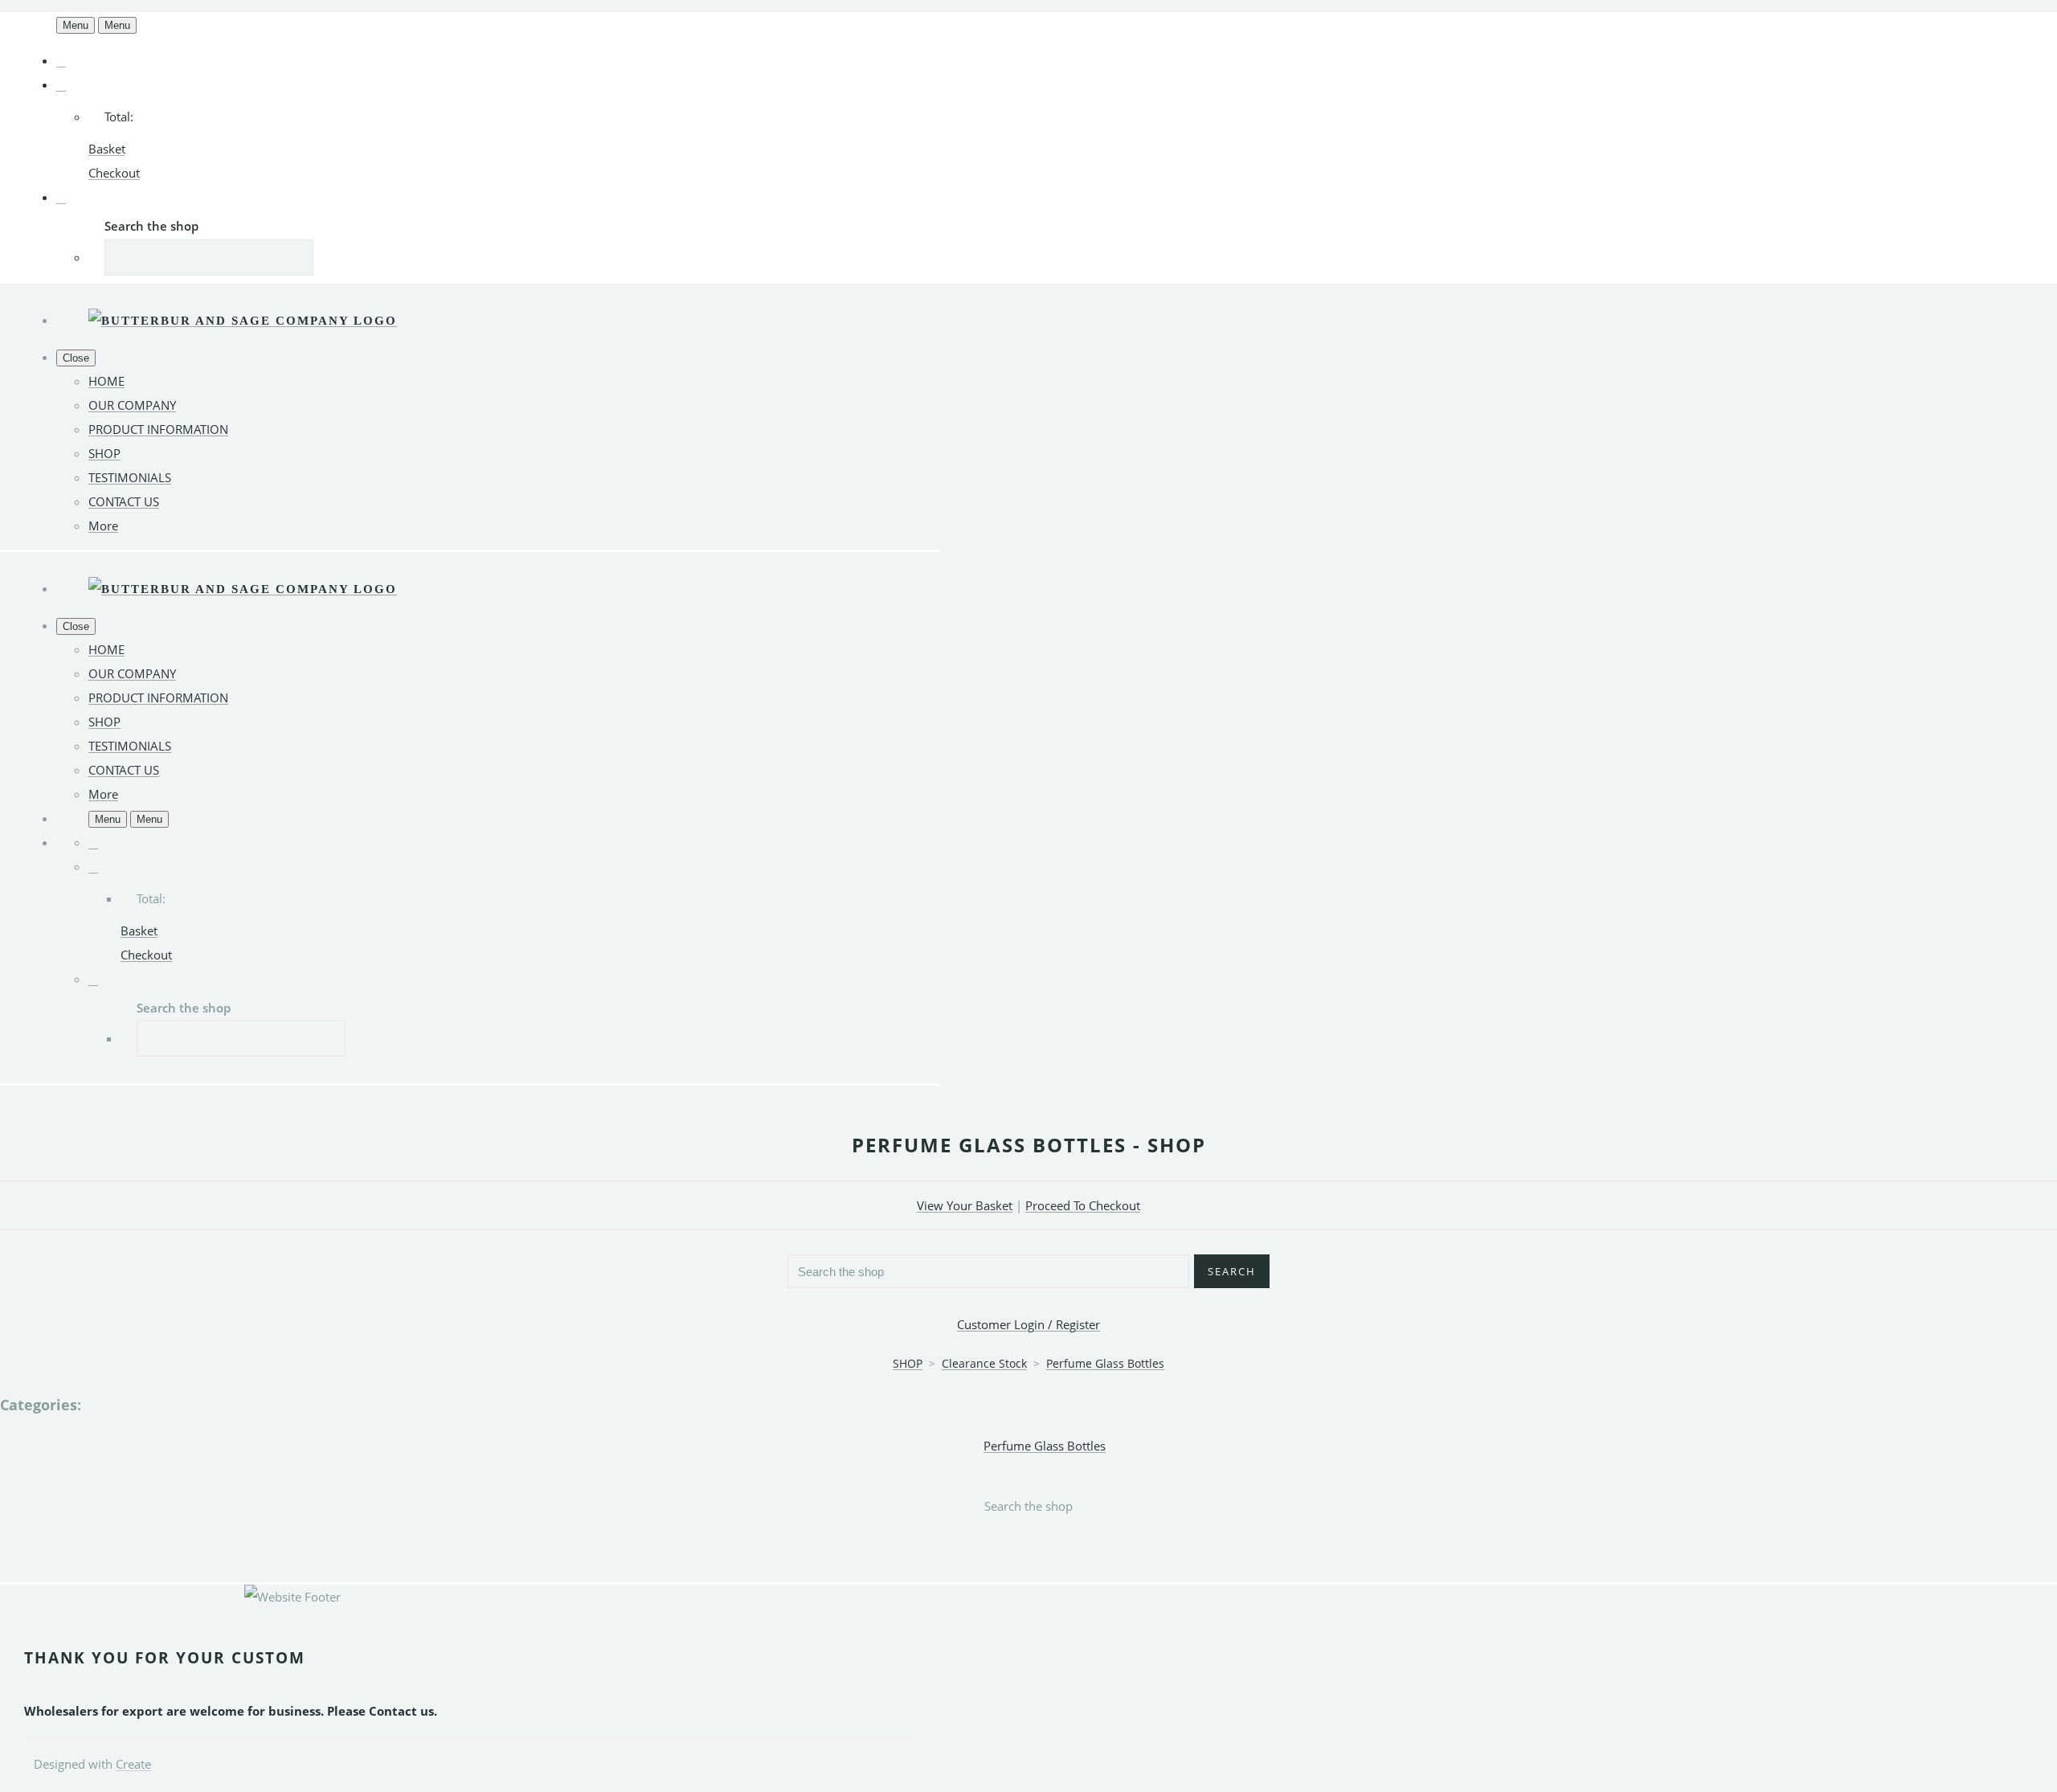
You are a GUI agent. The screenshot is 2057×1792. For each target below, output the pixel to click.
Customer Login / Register (1028, 1324)
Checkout (114, 173)
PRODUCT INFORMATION (158, 429)
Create (133, 1764)
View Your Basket (965, 1205)
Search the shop (1028, 1506)
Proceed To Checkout (1083, 1205)
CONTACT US (124, 501)
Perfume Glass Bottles (1105, 1363)
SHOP (104, 453)
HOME (106, 381)
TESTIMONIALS (130, 477)
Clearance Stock (984, 1363)
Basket (107, 149)
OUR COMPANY (132, 405)
